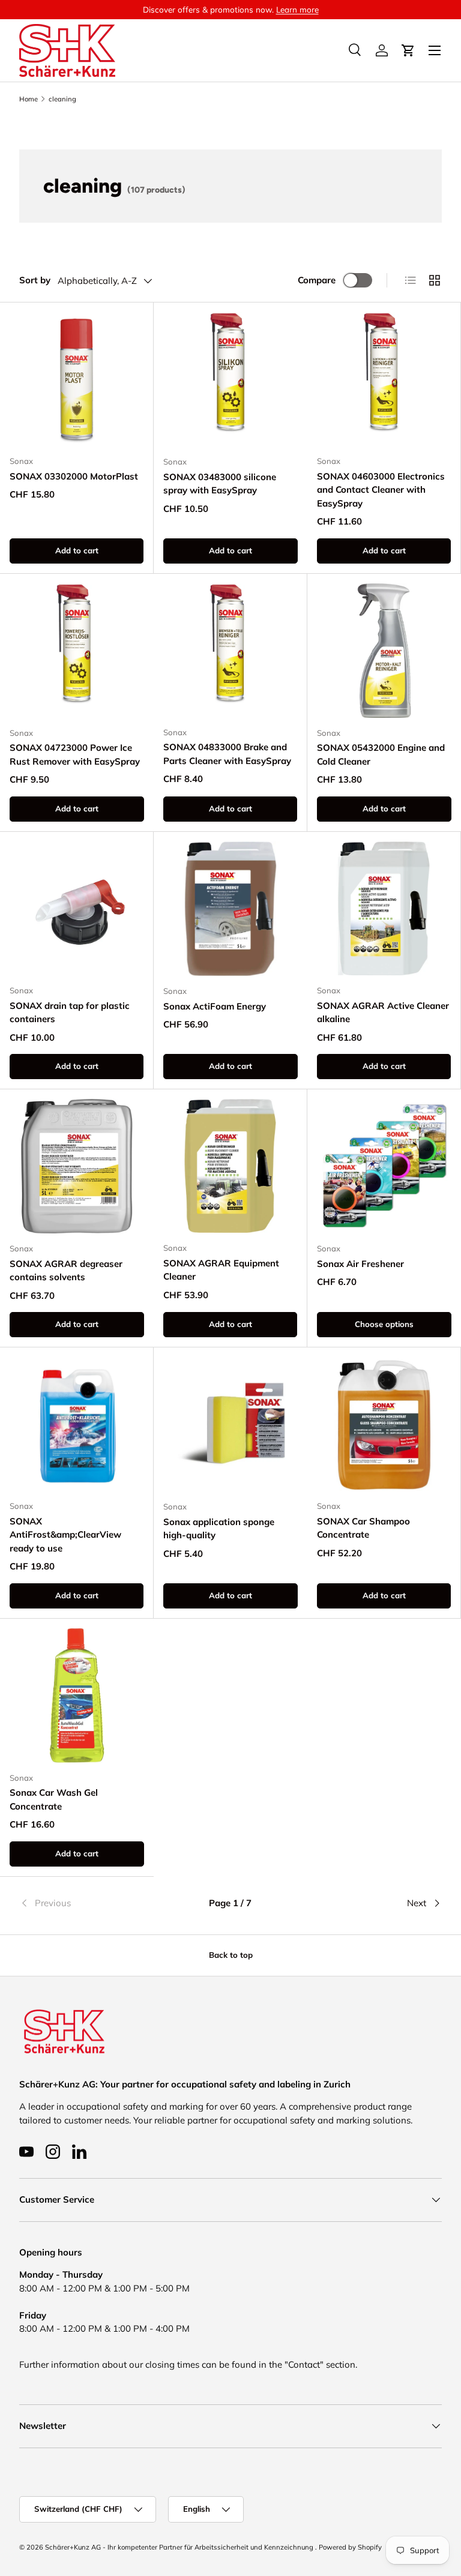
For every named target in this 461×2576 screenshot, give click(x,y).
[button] (408, 50)
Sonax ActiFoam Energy (215, 1006)
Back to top (231, 1955)
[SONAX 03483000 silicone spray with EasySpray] (230, 379)
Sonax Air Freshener (360, 1264)
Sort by (35, 280)
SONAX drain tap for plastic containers (70, 1013)
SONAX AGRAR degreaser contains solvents (66, 1271)
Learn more (297, 9)
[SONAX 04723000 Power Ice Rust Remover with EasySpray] (77, 651)
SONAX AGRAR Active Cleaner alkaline (383, 1013)
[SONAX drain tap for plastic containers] (77, 908)
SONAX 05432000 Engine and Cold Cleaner (381, 754)
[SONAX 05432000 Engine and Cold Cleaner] (384, 651)
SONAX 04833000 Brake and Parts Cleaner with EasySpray (227, 754)
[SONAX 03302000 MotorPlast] (77, 379)
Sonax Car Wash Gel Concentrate (54, 1799)
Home (29, 99)
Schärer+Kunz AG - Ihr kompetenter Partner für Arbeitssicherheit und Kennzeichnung (180, 2547)
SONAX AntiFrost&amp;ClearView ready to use (65, 1535)
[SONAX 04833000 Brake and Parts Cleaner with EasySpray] (230, 650)
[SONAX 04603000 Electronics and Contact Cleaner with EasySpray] (384, 379)
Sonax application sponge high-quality (219, 1529)
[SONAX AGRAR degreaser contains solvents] (77, 1166)
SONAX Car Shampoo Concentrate (363, 1528)
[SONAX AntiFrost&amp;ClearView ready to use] (77, 1424)
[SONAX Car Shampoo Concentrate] (384, 1424)
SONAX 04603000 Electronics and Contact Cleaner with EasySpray (381, 490)
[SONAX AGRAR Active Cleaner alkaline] (384, 908)
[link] (90, 1903)
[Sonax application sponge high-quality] (230, 1424)
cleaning (62, 99)
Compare (317, 280)
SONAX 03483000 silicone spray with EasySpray (220, 484)
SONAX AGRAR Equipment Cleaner (221, 1270)
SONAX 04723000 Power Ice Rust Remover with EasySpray (75, 754)
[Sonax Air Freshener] (384, 1166)
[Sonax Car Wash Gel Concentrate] (77, 1696)
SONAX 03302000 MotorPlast (74, 476)
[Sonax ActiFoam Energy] (230, 909)
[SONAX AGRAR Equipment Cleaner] (230, 1166)
